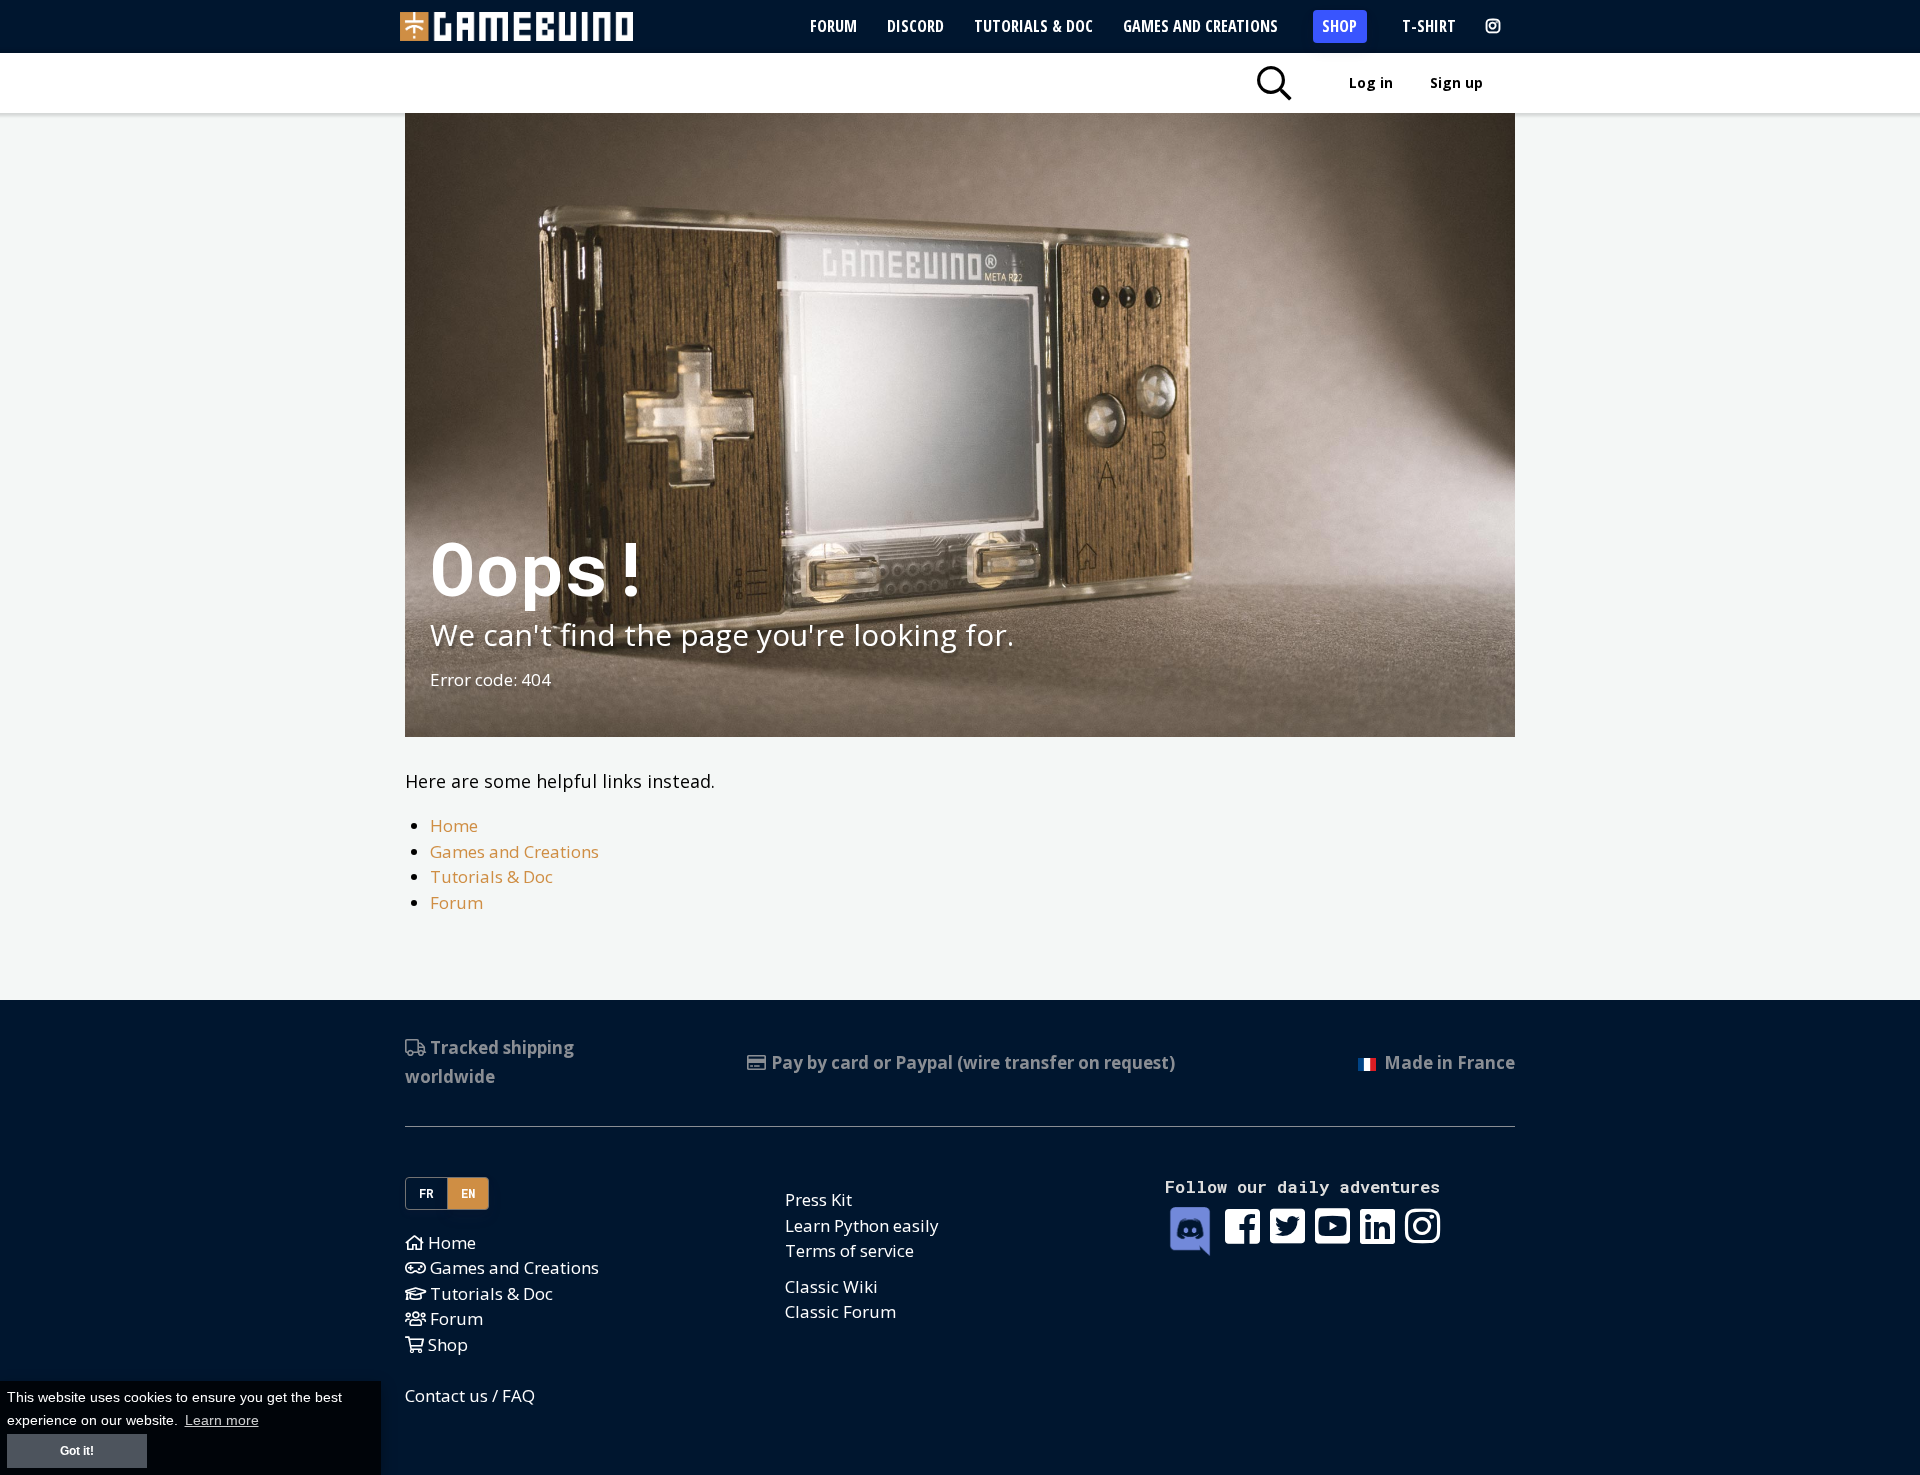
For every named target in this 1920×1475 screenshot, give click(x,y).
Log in (1371, 82)
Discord (915, 26)
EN (468, 1193)
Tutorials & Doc (1033, 26)
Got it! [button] (77, 1451)
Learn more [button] (222, 1420)
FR (427, 1193)
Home (454, 825)
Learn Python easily (862, 1225)
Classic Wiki (831, 1286)
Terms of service (849, 1250)
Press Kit (818, 1199)
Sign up (1456, 82)
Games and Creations (1200, 26)
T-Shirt (1429, 26)
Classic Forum (840, 1311)
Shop (1339, 26)
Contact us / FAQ (470, 1395)
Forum (833, 26)
